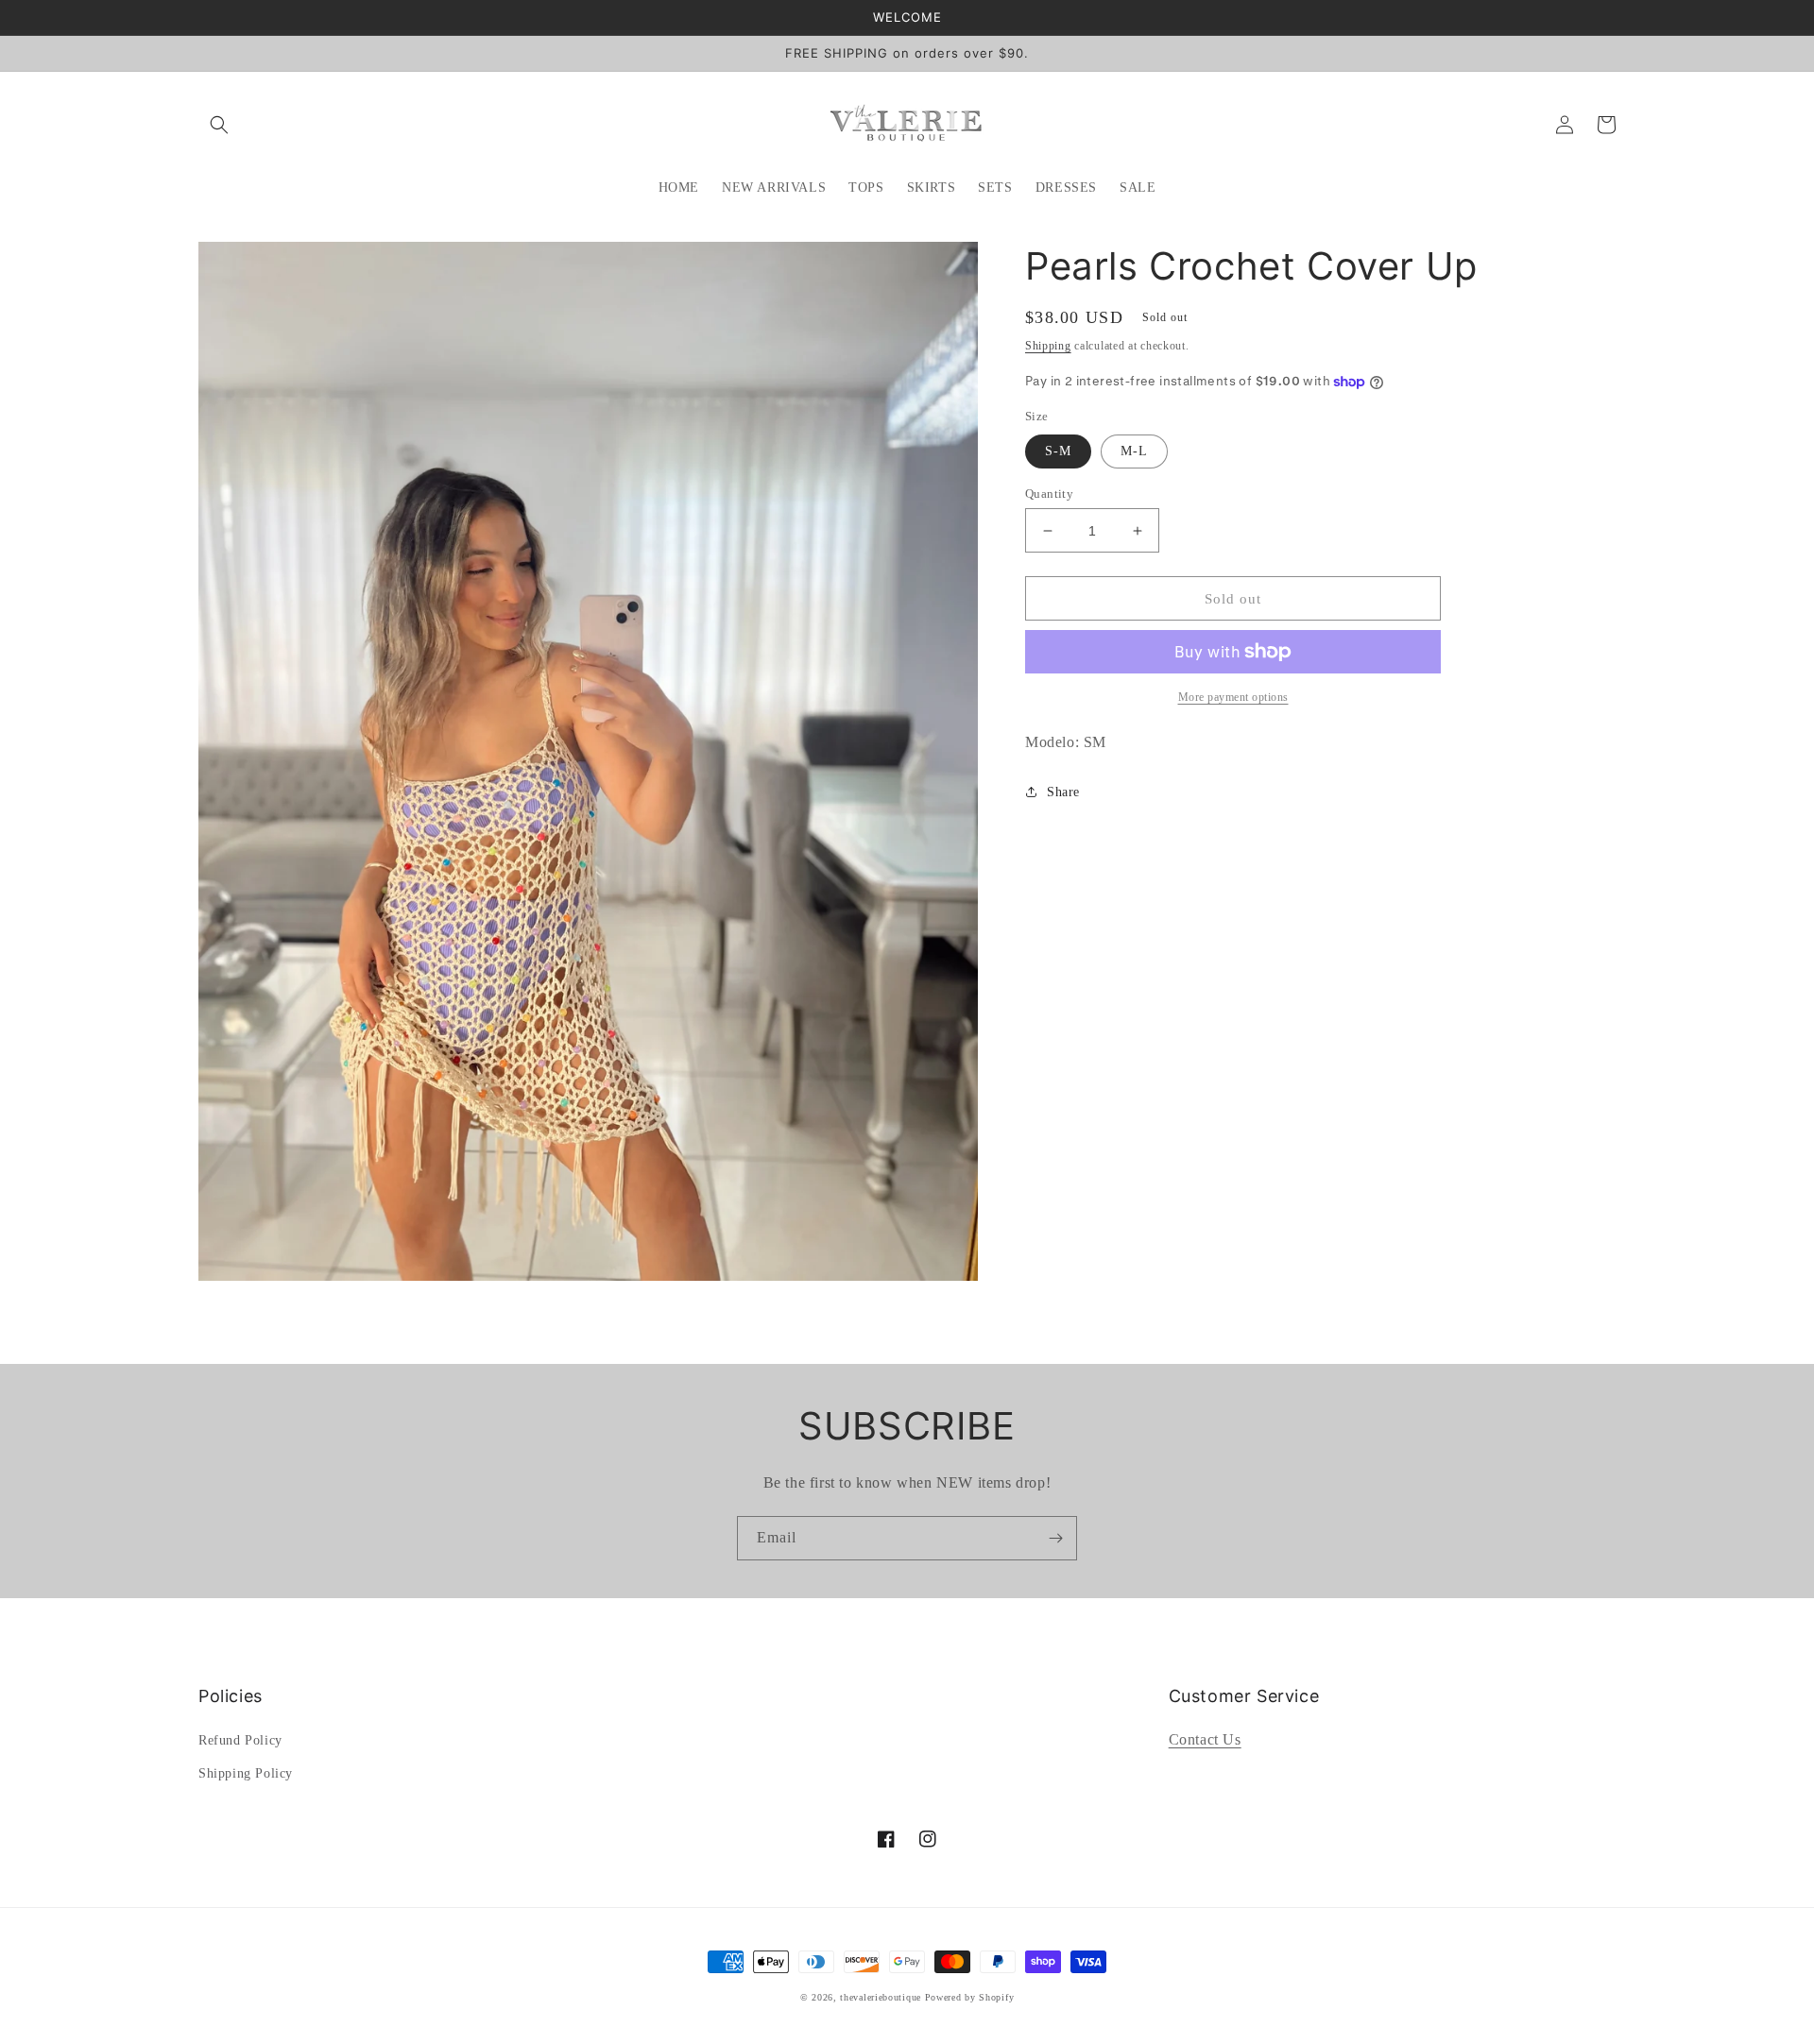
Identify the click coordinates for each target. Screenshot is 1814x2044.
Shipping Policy (246, 1773)
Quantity (1049, 494)
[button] (219, 125)
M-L (1134, 451)
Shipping (1048, 346)
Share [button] (1063, 792)
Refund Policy (240, 1740)
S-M (1058, 451)
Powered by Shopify (970, 1997)
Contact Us (1205, 1739)
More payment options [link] (1233, 697)
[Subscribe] (1055, 1538)
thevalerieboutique (881, 1997)
